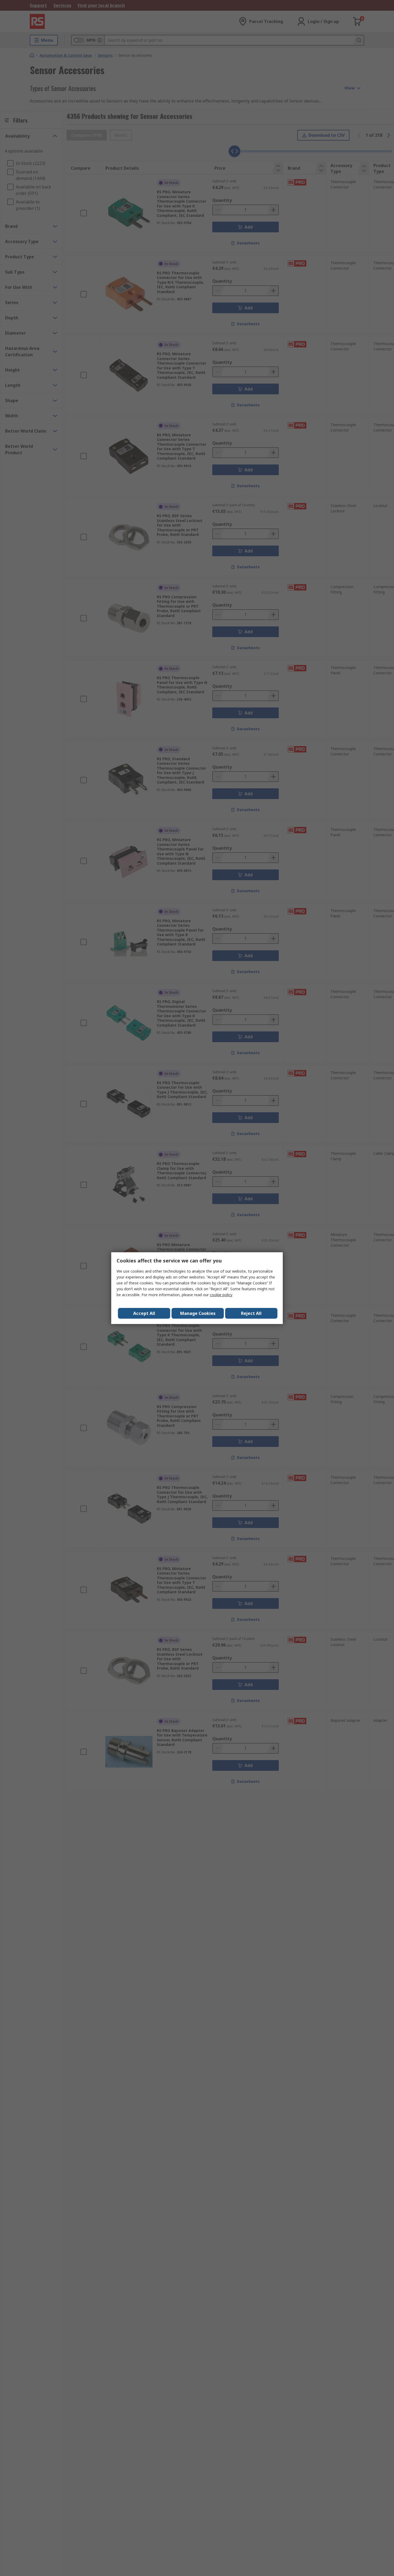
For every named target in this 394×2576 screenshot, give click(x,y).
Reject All (251, 1313)
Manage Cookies (198, 1313)
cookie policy (221, 1295)
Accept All (144, 1313)
